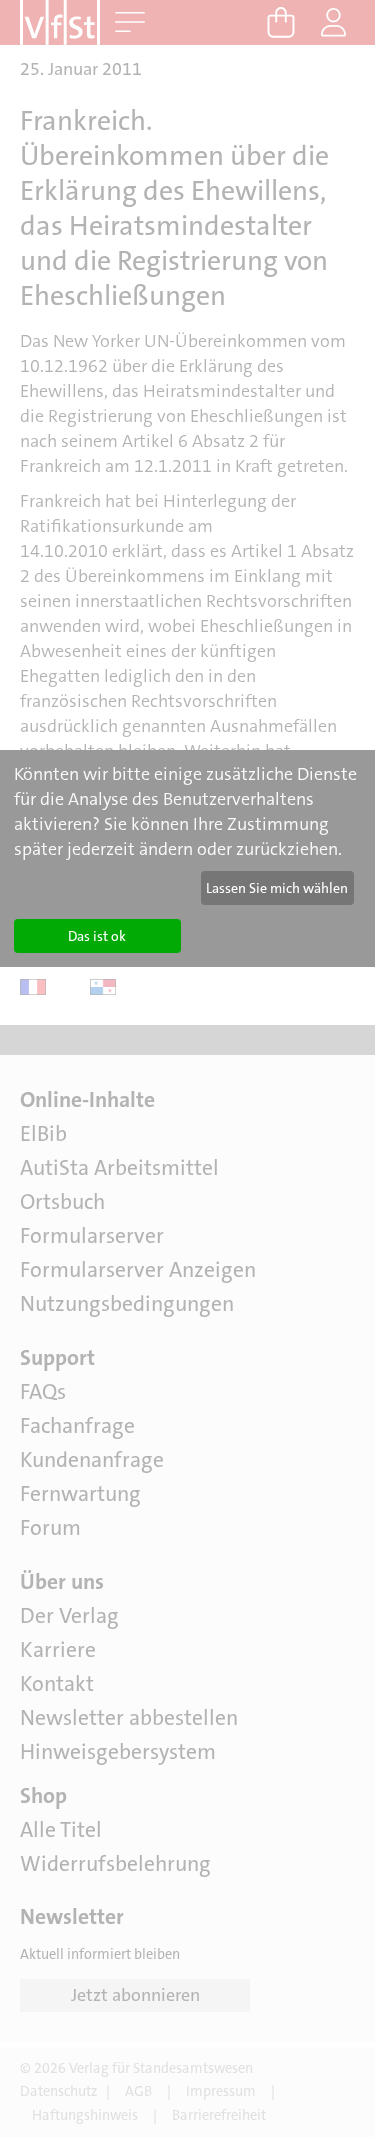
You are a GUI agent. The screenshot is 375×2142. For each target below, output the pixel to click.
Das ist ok (97, 936)
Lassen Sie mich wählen (277, 888)
